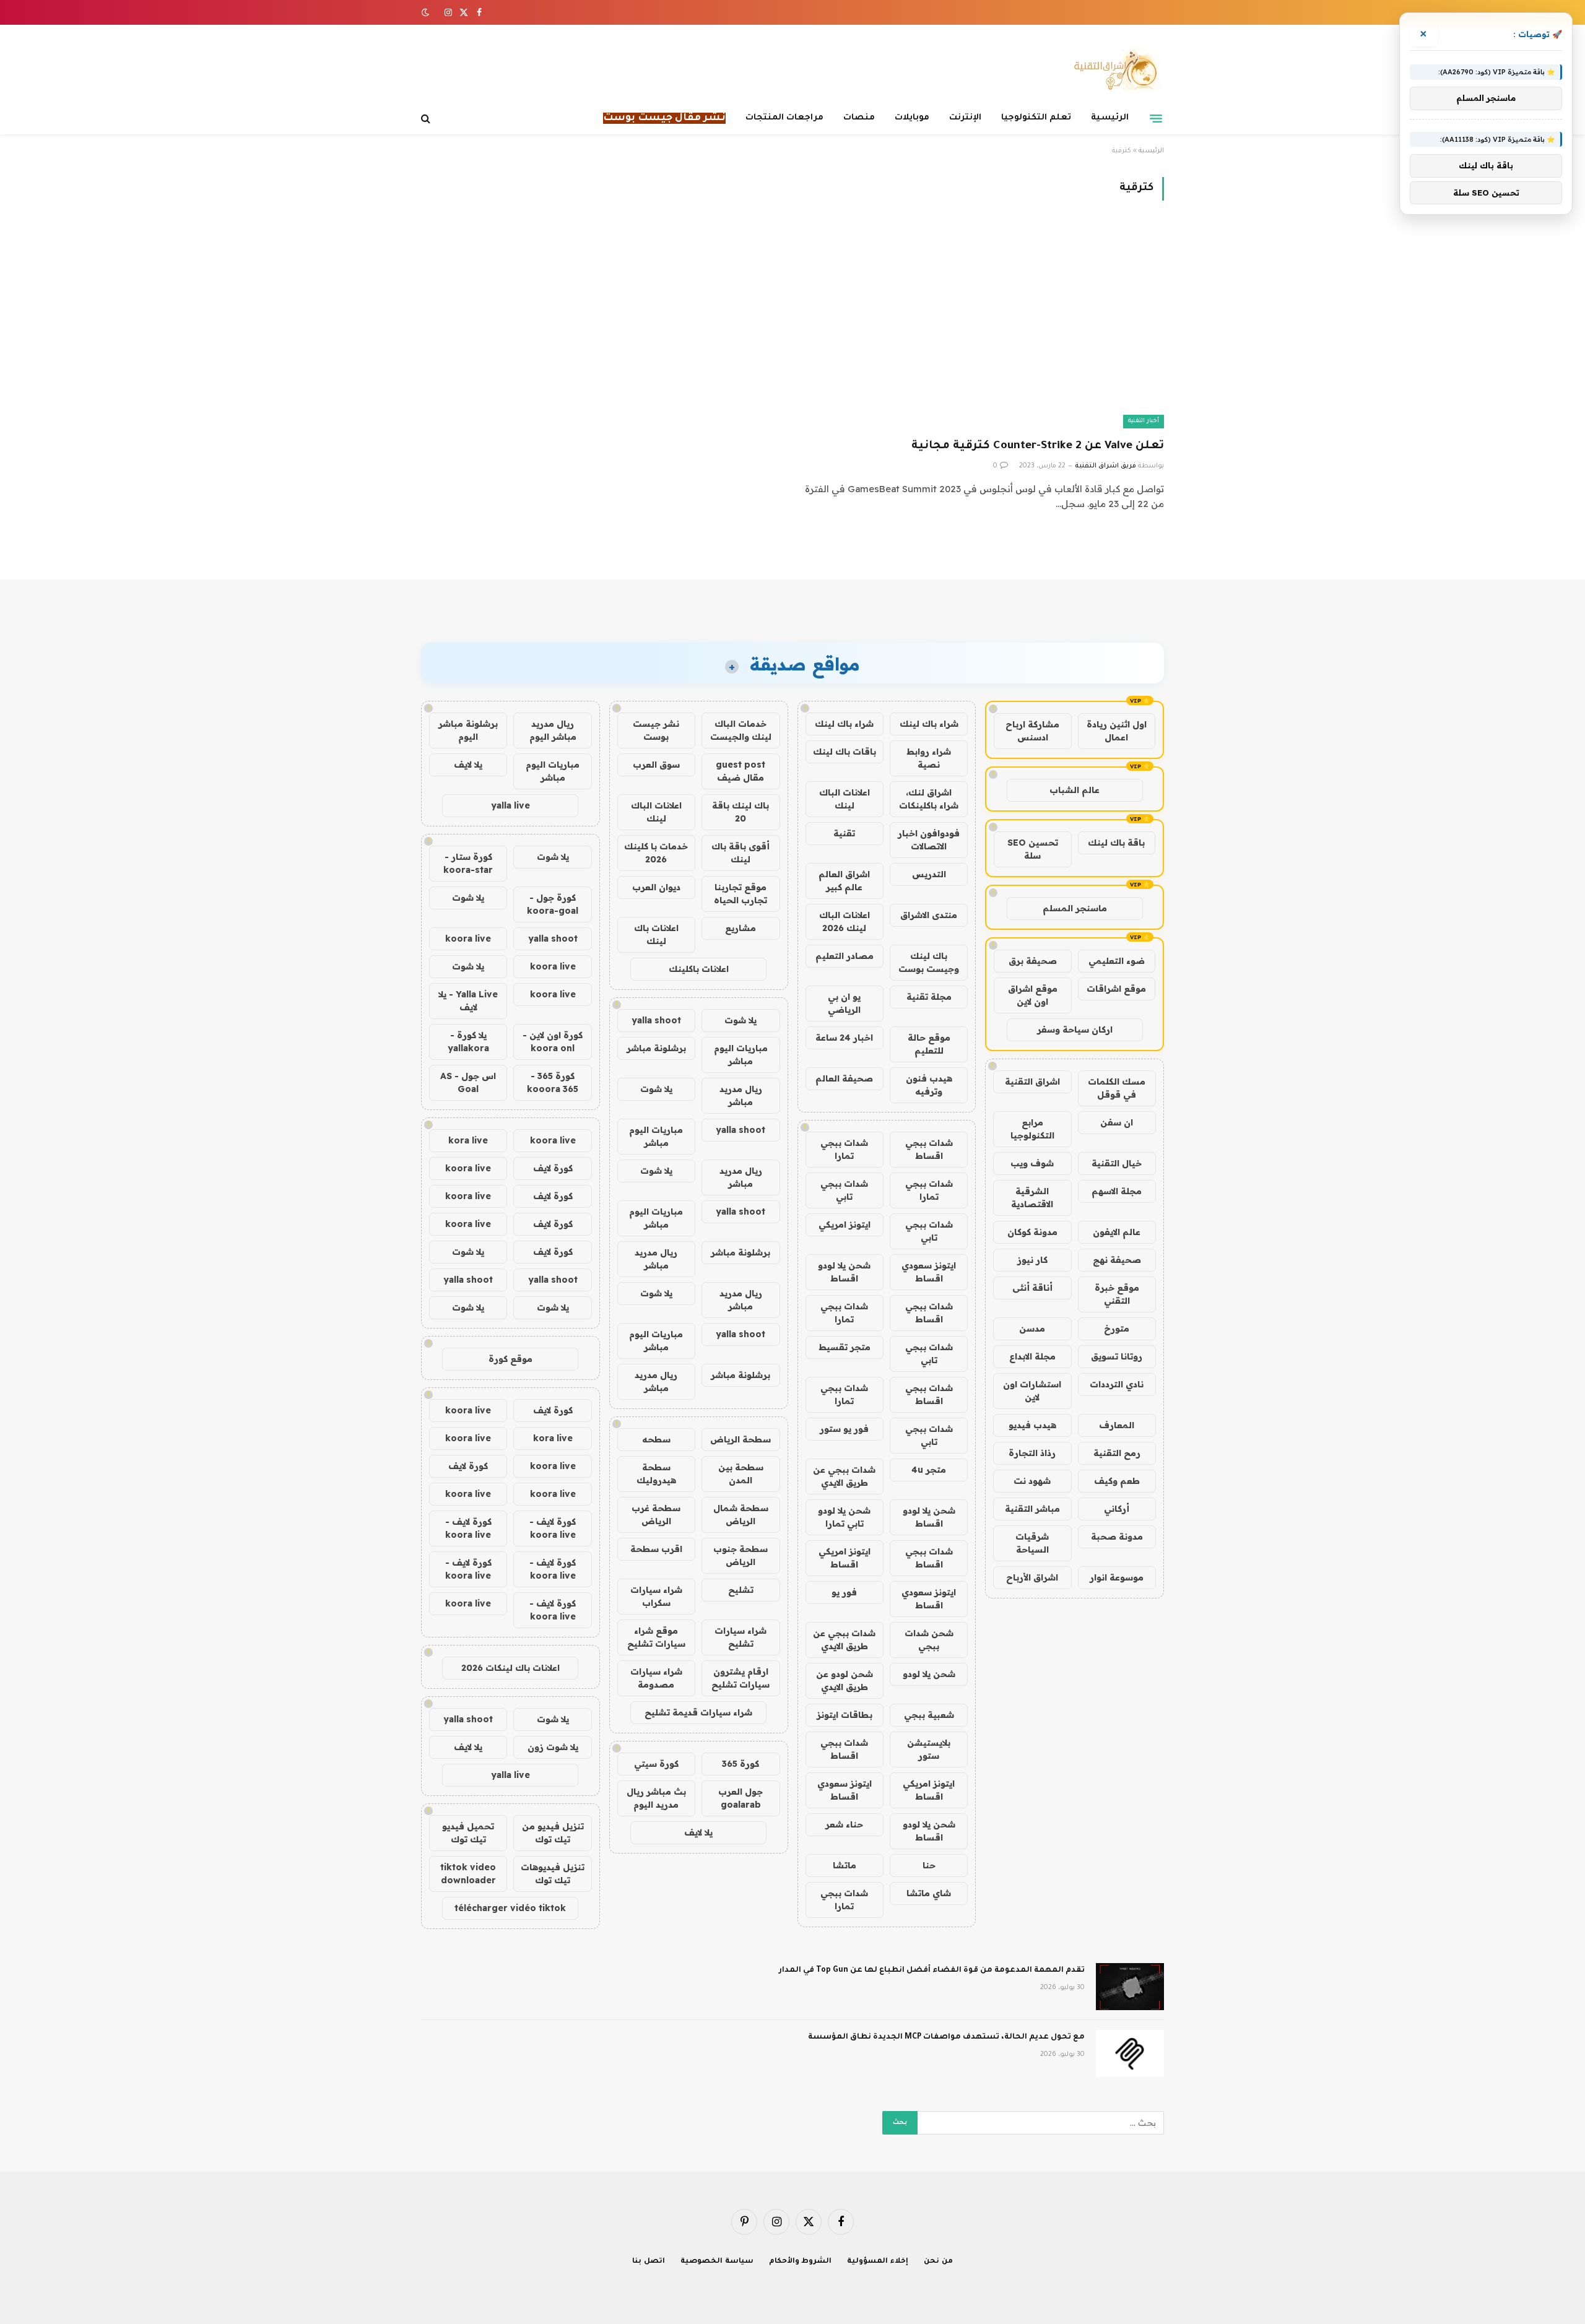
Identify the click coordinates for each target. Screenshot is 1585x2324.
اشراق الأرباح (1032, 1577)
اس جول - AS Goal (468, 1082)
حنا (929, 1865)
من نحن (938, 2262)
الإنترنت (965, 118)
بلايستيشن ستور (929, 1749)
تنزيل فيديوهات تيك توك (553, 1874)
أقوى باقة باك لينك (740, 853)
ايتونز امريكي (845, 1225)
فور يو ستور (844, 1429)
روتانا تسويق (1117, 1356)
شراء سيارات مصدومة (656, 1678)
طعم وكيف (1117, 1481)
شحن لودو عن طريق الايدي (845, 1680)
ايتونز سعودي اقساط (929, 1272)
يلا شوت (740, 1020)
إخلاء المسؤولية (878, 2262)
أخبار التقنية (1144, 421)
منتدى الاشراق (929, 915)
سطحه (656, 1439)
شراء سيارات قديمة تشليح (698, 1712)
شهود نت (1032, 1481)
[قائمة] (1156, 118)
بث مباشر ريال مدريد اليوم (656, 1798)
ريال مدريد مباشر (741, 1095)
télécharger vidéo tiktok (510, 1908)
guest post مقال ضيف (740, 771)
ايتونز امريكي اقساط (845, 1558)
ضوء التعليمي (1117, 961)
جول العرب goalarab (740, 1798)
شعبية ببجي (929, 1715)
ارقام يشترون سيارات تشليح (740, 1678)
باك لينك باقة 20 (740, 812)
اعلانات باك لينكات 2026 (510, 1668)
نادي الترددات (1117, 1384)
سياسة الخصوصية (717, 2262)
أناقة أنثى (1032, 1288)
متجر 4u (929, 1470)
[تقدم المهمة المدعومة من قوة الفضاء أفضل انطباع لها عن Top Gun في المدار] (1130, 1987)
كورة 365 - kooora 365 (553, 1082)
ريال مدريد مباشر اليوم (553, 730)
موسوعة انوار (1117, 1577)
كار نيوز (1032, 1260)
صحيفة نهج (1117, 1260)
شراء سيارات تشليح (740, 1637)
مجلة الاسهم (1117, 1191)
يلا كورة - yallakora (468, 1042)
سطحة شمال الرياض (741, 1515)
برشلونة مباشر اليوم (468, 730)
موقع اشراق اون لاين (1033, 995)
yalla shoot (656, 1020)
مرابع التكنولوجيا (1032, 1129)
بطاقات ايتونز (845, 1715)
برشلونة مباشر (656, 1048)
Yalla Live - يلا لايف (468, 1001)
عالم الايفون (1117, 1232)
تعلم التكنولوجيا (1036, 118)
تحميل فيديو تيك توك (468, 1833)
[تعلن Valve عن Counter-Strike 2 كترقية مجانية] (984, 327)
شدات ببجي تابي (844, 1190)
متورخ (1117, 1329)
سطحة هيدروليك (656, 1474)
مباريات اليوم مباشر (741, 1055)
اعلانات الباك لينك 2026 (845, 921)
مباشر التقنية (1032, 1509)
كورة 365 (740, 1764)
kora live (468, 1140)
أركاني (1117, 1509)
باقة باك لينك (1116, 843)
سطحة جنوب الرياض (740, 1555)
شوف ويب (1032, 1163)
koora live (468, 939)
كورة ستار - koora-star (468, 863)
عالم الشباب (1075, 790)
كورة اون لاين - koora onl (553, 1042)
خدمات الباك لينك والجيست (741, 730)
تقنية (844, 833)
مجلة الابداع (1032, 1356)
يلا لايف (698, 1832)
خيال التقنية (1117, 1163)
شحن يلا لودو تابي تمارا (844, 1517)
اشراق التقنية (1032, 1082)
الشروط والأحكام (801, 2262)
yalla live (510, 805)
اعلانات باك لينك (656, 934)
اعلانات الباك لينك (845, 799)
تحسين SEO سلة (1033, 849)
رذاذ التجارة (1032, 1453)
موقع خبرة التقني (1117, 1294)
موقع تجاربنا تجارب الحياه (740, 894)
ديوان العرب (656, 887)
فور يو (844, 1592)
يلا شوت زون (553, 1747)
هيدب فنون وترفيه (929, 1085)
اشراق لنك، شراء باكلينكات (929, 799)
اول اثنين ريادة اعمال (1117, 731)
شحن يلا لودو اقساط (844, 1272)
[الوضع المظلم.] (427, 12)
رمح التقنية (1117, 1453)
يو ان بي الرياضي (844, 1003)
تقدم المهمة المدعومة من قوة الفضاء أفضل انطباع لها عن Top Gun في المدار (932, 1971)
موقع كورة (510, 1359)
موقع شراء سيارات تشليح (656, 1637)
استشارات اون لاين (1032, 1391)
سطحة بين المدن (741, 1474)
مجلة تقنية (929, 997)
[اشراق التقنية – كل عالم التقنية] (1113, 70)
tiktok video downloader (468, 1874)
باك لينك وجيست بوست (929, 962)
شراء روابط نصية (929, 758)
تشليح (741, 1590)
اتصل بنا (649, 2262)
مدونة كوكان (1032, 1232)
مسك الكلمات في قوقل (1117, 1088)
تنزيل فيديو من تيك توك (553, 1833)
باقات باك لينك (845, 752)
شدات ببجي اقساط (929, 1149)
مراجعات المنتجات (784, 118)
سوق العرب (656, 765)
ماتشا (845, 1865)
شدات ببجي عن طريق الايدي (844, 1476)
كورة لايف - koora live (553, 1528)
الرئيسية (1110, 118)
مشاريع (740, 928)
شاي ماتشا (929, 1893)
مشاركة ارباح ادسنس (1032, 731)
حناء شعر (844, 1824)
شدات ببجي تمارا (844, 1149)
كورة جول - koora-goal (553, 904)
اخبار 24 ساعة (844, 1038)
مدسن (1032, 1329)
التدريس (929, 874)
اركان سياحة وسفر (1075, 1030)
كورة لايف (553, 1168)
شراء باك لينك (929, 724)
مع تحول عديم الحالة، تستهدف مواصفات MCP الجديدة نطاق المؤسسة (946, 2037)
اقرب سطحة (656, 1549)
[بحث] (427, 119)
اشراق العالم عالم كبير (844, 881)
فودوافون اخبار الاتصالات (929, 840)
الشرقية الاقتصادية (1032, 1198)
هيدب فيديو (1032, 1425)
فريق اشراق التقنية (1105, 466)
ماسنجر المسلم (1075, 908)
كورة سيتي (656, 1764)
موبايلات (912, 118)
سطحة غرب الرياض (656, 1515)
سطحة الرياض (740, 1439)
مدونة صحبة (1117, 1537)
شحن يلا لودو (929, 1674)
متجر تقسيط (845, 1347)
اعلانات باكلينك (699, 969)
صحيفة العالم (844, 1078)
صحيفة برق (1033, 961)
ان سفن (1117, 1122)
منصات (859, 118)
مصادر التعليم (845, 956)
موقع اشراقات (1116, 989)
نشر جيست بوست (656, 730)
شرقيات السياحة (1032, 1543)
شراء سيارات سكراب (656, 1596)
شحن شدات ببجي (929, 1640)
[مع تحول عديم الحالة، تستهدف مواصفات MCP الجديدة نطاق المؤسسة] (1130, 2053)
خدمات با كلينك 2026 (656, 853)
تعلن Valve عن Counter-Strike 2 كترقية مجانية (1038, 446)
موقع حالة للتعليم (929, 1044)
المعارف (1117, 1425)
